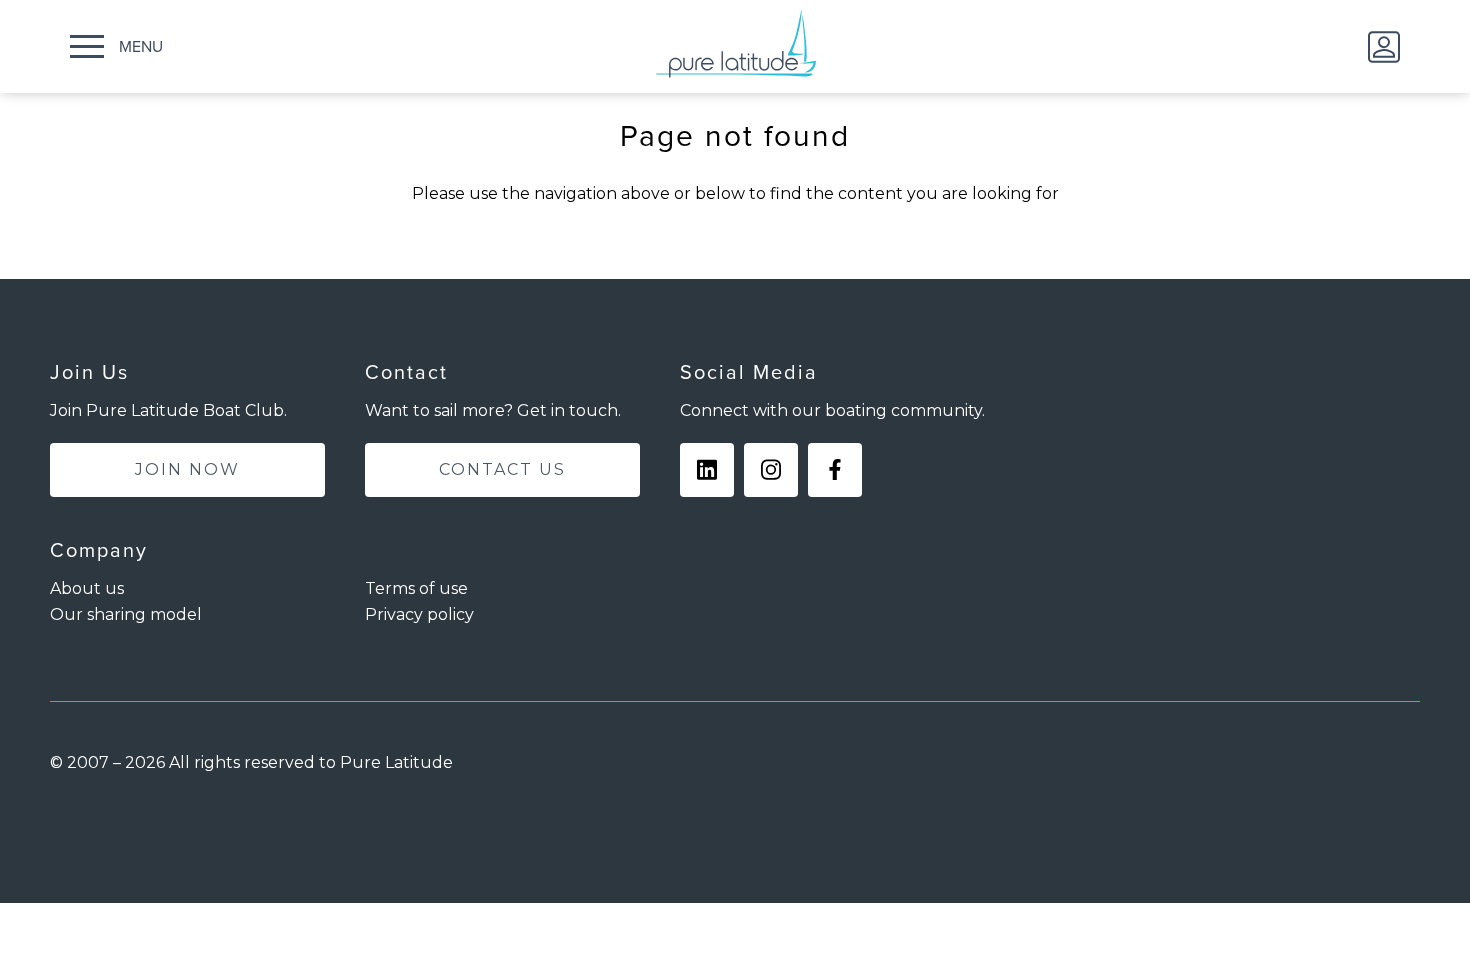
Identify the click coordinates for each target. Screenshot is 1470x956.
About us (87, 588)
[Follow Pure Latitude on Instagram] (771, 470)
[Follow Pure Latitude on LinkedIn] (707, 470)
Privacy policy (419, 614)
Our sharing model (126, 614)
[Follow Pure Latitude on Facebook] (835, 470)
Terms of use (416, 588)
